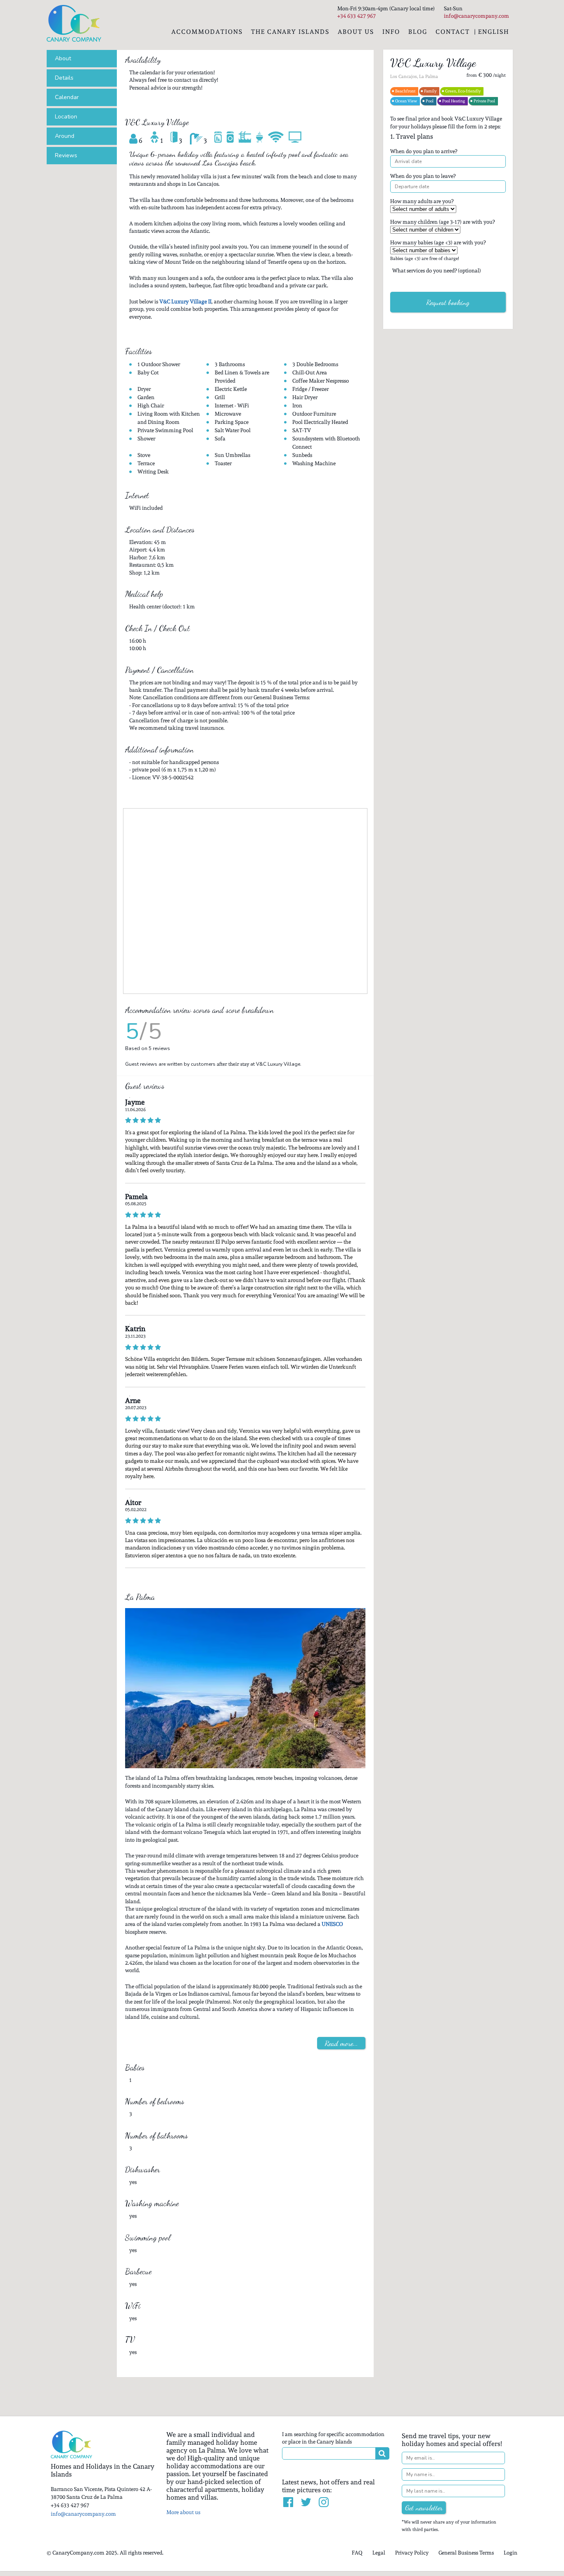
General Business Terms (466, 2553)
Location (66, 117)
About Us (356, 32)
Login (511, 2553)
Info (391, 32)
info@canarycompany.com (83, 2514)
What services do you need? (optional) (437, 271)
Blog (418, 32)
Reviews (66, 155)
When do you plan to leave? (423, 176)
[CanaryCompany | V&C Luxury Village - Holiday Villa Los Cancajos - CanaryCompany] (74, 23)
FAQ (357, 2553)
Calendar (67, 97)
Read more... (341, 2043)
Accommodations (207, 32)
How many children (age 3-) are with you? (442, 222)
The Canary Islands (290, 32)
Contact (453, 32)
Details (64, 78)
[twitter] (307, 2503)
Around (65, 136)
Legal (379, 2553)
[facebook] (289, 2503)
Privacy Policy (412, 2553)
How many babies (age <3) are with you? (438, 242)
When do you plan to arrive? (424, 151)
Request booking (448, 302)
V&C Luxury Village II (185, 302)
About (63, 58)
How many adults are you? (422, 201)
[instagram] (324, 2503)
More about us (183, 2512)
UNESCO (332, 1924)
